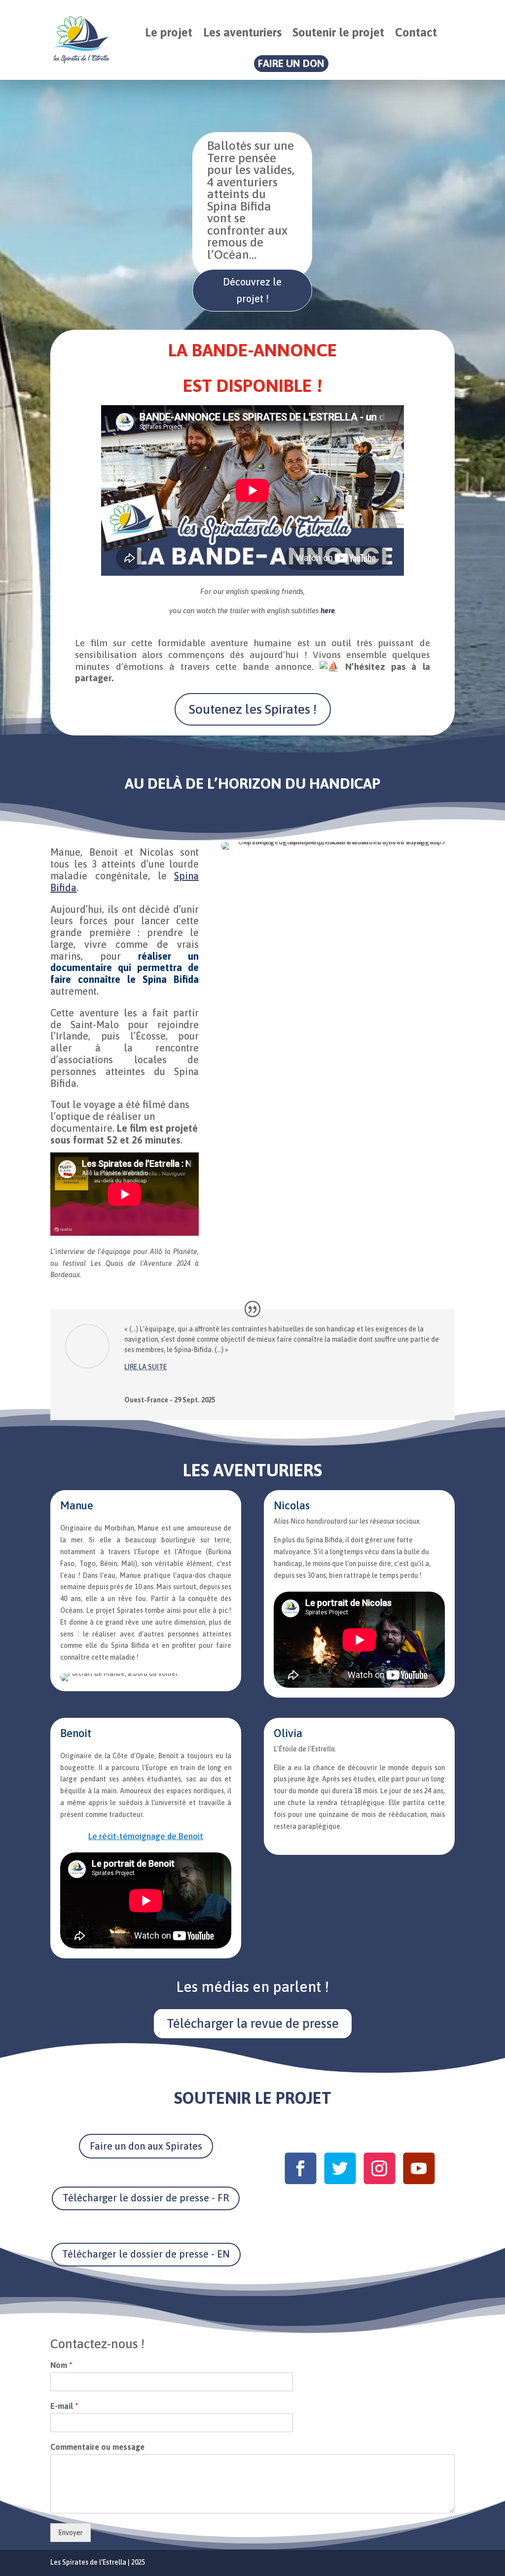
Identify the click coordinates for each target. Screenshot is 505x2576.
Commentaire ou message (97, 2447)
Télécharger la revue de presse (253, 2023)
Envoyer (71, 2533)
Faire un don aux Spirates (146, 2146)
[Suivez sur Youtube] (418, 2168)
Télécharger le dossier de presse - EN (146, 2254)
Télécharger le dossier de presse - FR (146, 2198)
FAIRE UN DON (291, 63)
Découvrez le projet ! (252, 290)
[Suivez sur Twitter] (339, 2168)
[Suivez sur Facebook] (300, 2168)
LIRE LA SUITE (145, 1367)
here (328, 610)
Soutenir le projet (338, 32)
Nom (61, 2365)
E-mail (64, 2406)
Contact (416, 32)
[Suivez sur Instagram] (379, 2168)
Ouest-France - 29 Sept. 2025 (170, 1400)
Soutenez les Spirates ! (253, 709)
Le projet (169, 32)
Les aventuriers (242, 32)
